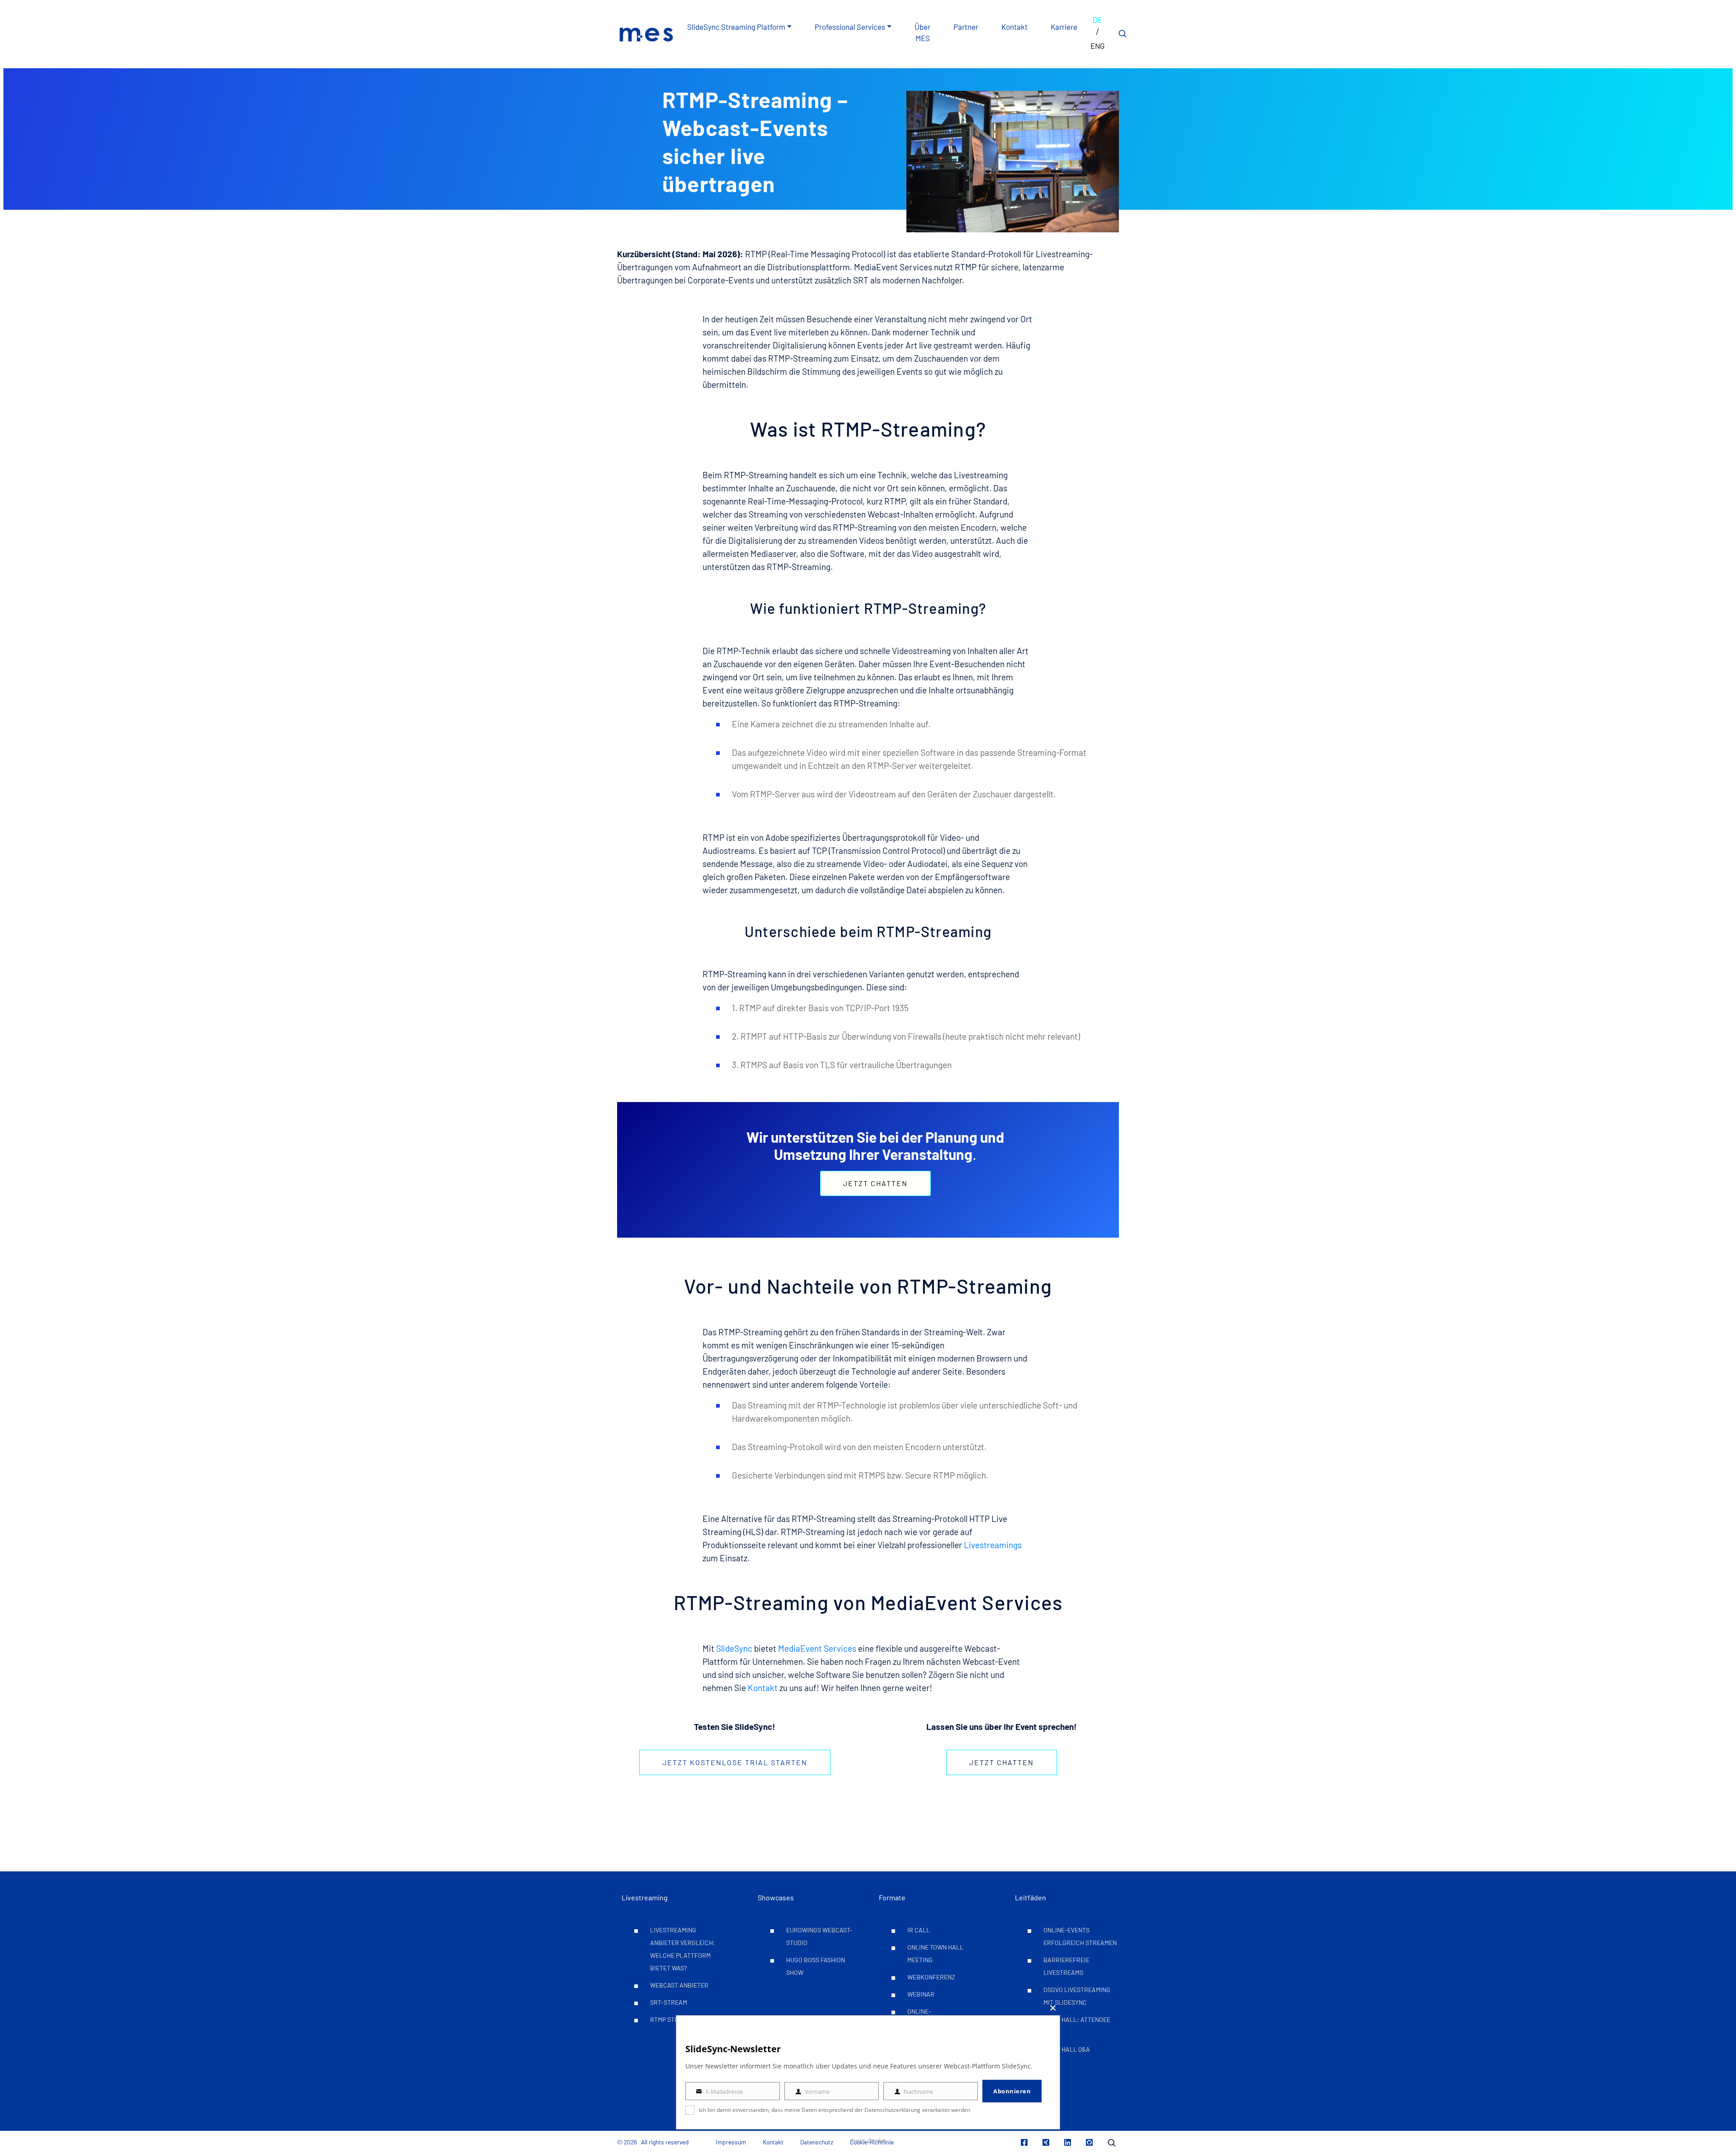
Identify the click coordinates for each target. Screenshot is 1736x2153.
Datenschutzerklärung (892, 2110)
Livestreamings (993, 1545)
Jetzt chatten (875, 1183)
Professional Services (850, 27)
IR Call (919, 1930)
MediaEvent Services (817, 1648)
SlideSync (734, 1648)
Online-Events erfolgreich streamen (1080, 1936)
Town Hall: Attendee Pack (1077, 2026)
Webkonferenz (931, 1977)
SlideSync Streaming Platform (736, 27)
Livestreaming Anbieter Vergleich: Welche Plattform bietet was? (683, 1949)
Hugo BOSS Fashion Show (816, 1966)
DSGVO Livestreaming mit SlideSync (1077, 1996)
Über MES (922, 33)
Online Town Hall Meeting (935, 1953)
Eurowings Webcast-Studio (819, 1936)
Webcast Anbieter (679, 1985)
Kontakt (1014, 27)
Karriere (1064, 27)
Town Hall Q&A (1067, 2049)
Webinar (921, 1994)
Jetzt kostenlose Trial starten (735, 1762)
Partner (966, 27)
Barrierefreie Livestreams (1066, 1966)
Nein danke (868, 2141)
